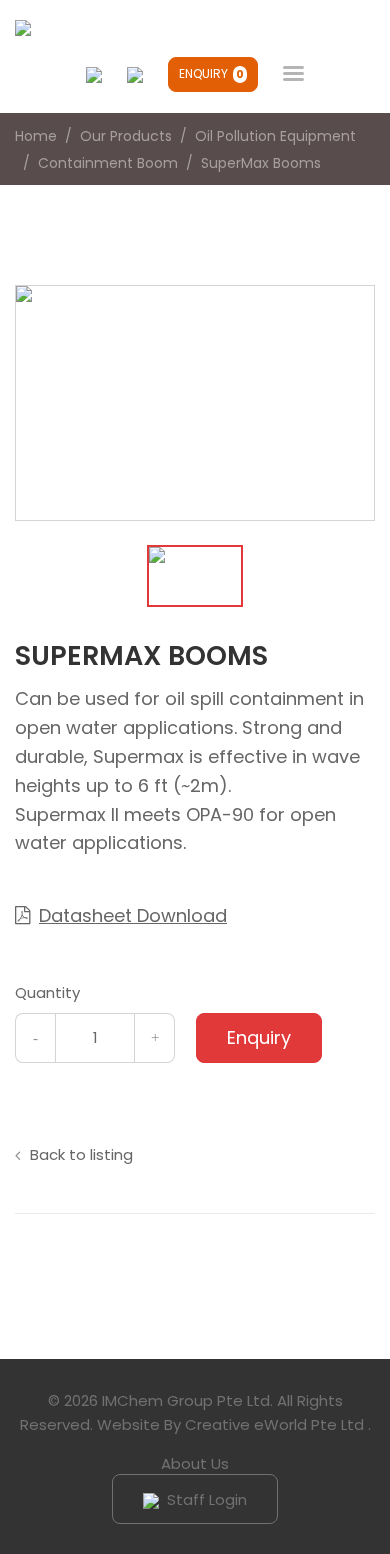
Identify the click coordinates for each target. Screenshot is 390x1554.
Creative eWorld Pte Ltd (274, 1424)
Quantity (47, 992)
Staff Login (205, 1499)
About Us (195, 1463)
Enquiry (211, 73)
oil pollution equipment (275, 136)
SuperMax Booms (261, 163)
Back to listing (81, 1154)
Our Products (126, 136)
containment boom (108, 163)
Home (36, 136)
